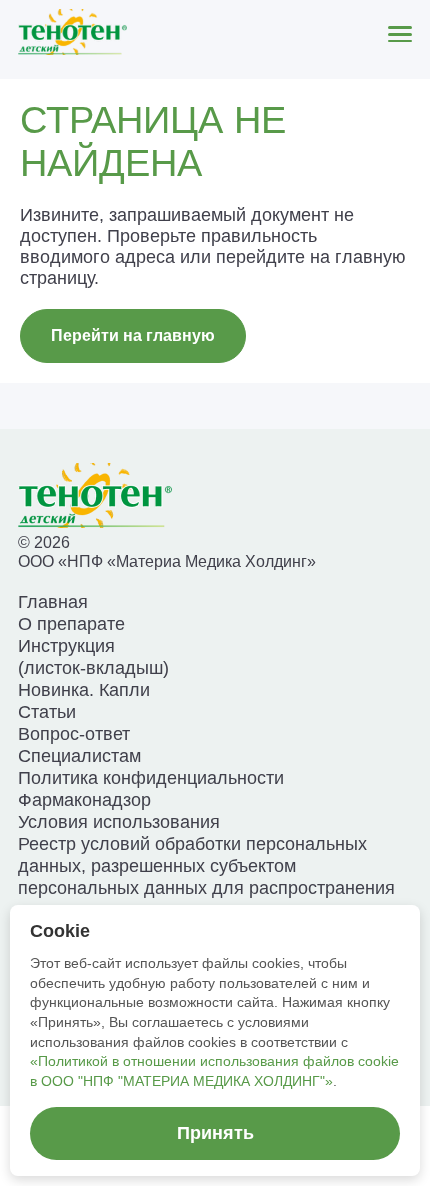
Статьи (47, 711)
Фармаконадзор (84, 799)
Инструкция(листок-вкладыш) (93, 656)
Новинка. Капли (84, 689)
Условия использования (119, 821)
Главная (53, 601)
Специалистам (79, 755)
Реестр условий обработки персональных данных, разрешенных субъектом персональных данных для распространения (206, 865)
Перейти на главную (133, 335)
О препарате (71, 623)
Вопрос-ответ (74, 733)
